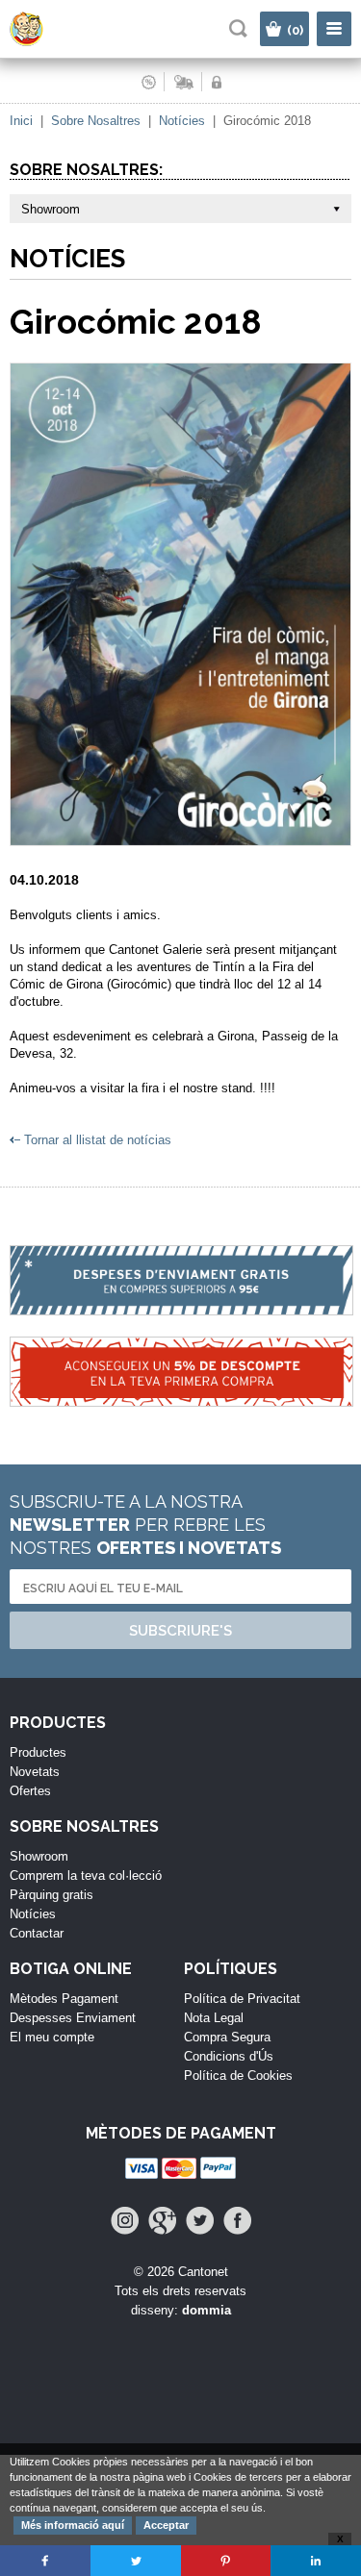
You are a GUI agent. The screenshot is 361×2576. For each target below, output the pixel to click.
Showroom (39, 1856)
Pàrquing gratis (52, 1895)
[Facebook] (237, 2221)
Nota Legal (214, 2018)
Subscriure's (180, 1631)
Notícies (182, 121)
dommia (206, 2310)
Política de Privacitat (242, 1999)
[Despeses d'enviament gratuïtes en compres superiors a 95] (180, 1291)
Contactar (37, 1933)
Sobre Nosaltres (96, 121)
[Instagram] (125, 2221)
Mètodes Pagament (64, 1999)
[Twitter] (200, 2221)
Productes (38, 1752)
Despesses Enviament (73, 2018)
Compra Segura (227, 2037)
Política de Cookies (238, 2076)
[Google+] (162, 2221)
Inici (21, 121)
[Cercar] (238, 28)
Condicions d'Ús (229, 2056)
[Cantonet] (44, 42)
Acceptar (166, 2525)
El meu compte (52, 2037)
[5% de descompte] (180, 1382)
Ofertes (30, 1791)
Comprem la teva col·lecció (86, 1876)
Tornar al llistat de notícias (98, 1140)
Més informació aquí (73, 2525)
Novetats (35, 1772)
